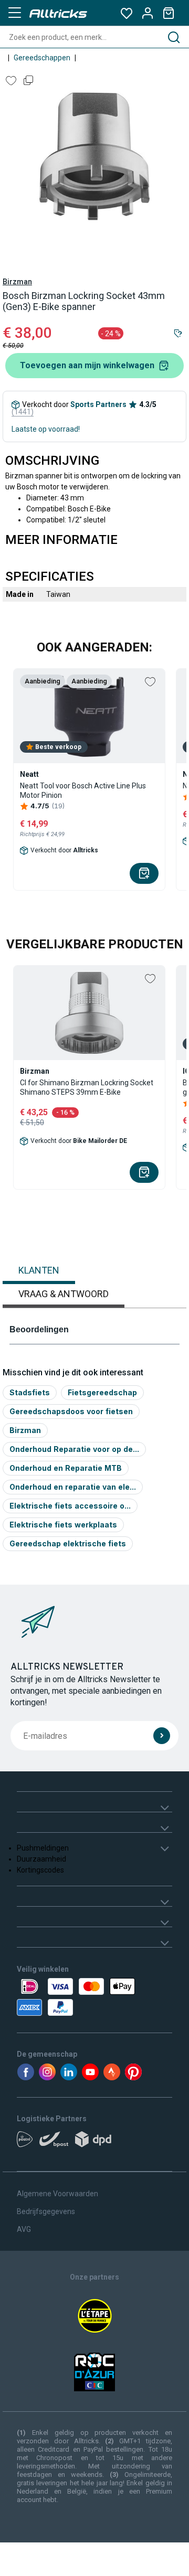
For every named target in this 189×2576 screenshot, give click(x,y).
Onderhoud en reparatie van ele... (73, 1487)
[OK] (162, 1736)
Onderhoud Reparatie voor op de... (74, 1449)
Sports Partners (98, 404)
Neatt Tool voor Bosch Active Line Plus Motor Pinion (83, 790)
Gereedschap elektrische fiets (68, 1543)
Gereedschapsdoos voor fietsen (71, 1411)
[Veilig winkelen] (94, 1997)
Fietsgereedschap (102, 1392)
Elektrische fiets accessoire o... (70, 1506)
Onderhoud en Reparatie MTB (66, 1468)
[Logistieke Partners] (94, 2143)
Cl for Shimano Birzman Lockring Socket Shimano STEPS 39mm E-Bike (87, 1087)
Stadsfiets (30, 1392)
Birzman (17, 282)
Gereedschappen (42, 58)
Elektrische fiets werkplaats (63, 1525)
